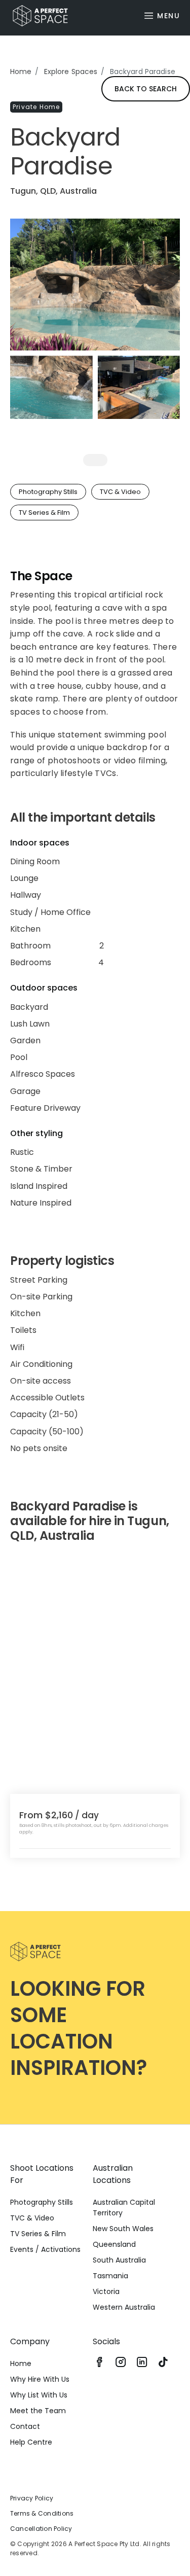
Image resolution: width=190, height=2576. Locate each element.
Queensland (114, 2244)
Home (21, 72)
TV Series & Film (38, 2234)
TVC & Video (32, 2218)
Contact (25, 2426)
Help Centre (31, 2442)
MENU (168, 16)
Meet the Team (38, 2411)
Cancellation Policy (41, 2529)
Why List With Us (39, 2395)
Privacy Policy (32, 2498)
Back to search (146, 89)
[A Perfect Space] (36, 16)
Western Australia (124, 2307)
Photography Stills (42, 2202)
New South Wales (123, 2229)
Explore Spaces (71, 72)
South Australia (119, 2260)
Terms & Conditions (42, 2513)
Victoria (106, 2291)
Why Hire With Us (40, 2379)
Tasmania (110, 2276)
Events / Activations (45, 2249)
